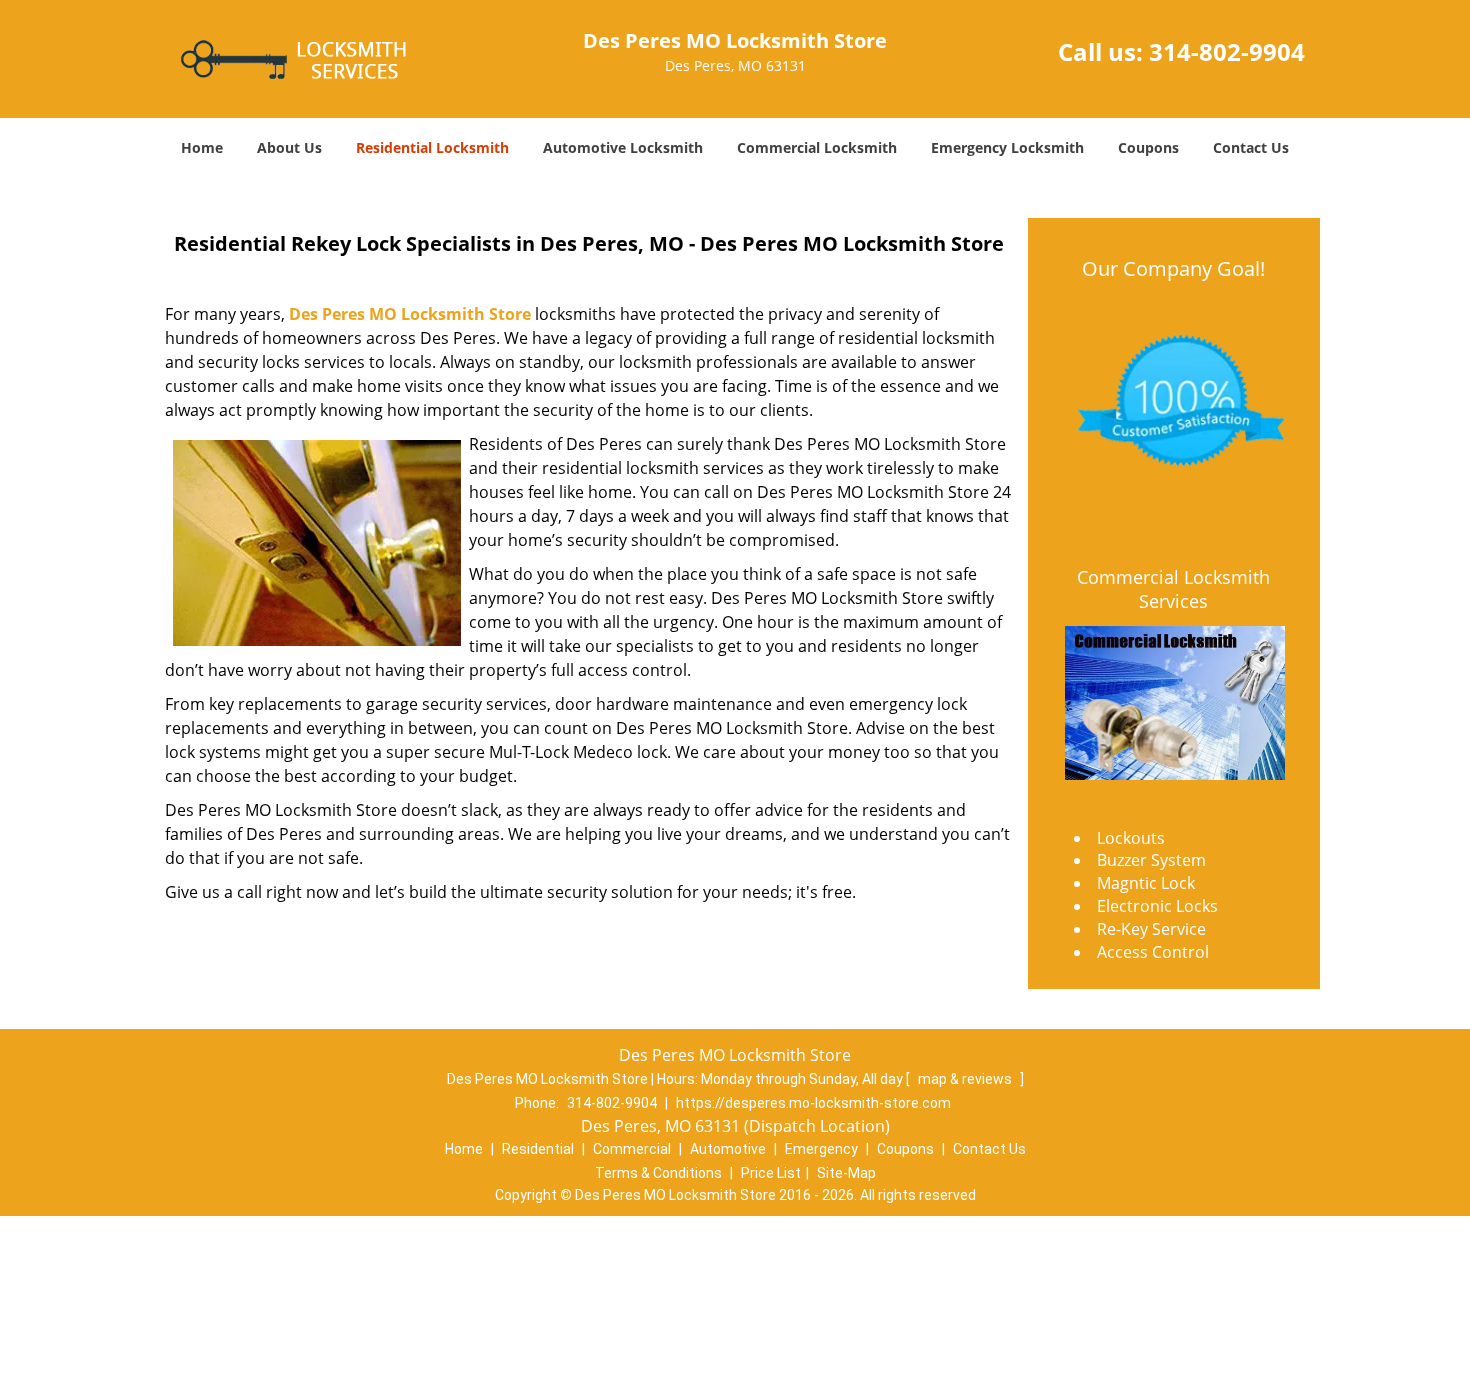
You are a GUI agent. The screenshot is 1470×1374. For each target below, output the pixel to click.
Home (202, 147)
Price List (771, 1173)
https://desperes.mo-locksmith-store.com (813, 1103)
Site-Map (846, 1173)
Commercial (632, 1149)
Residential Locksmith (432, 147)
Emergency (821, 1149)
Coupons (1148, 147)
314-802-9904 (1227, 51)
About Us (289, 147)
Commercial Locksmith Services (1173, 589)
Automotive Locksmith (623, 147)
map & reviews (966, 1079)
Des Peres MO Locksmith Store (410, 314)
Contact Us (1251, 147)
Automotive (728, 1149)
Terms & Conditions (658, 1173)
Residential (538, 1149)
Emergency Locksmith (1007, 147)
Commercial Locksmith (817, 147)
